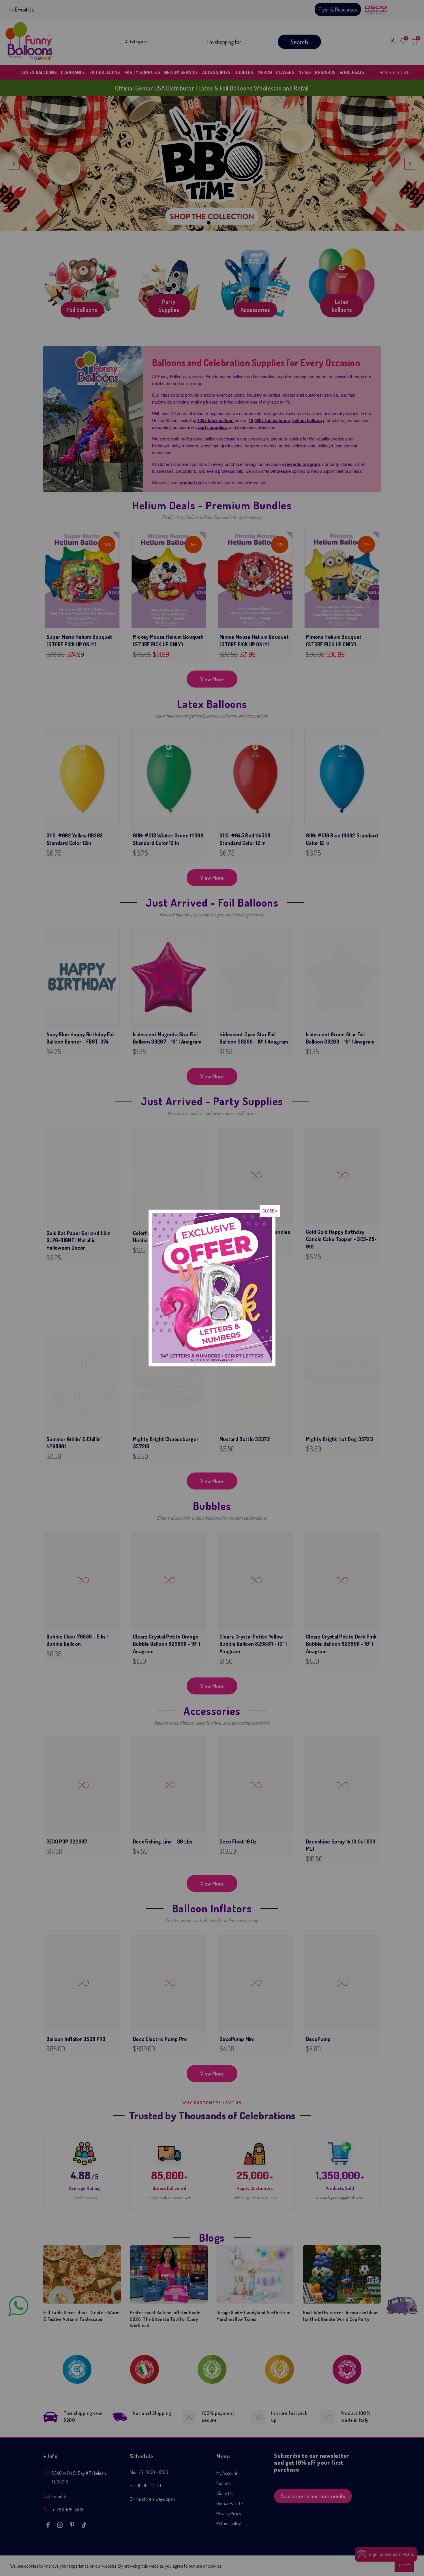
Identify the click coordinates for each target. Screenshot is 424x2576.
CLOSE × (270, 1211)
